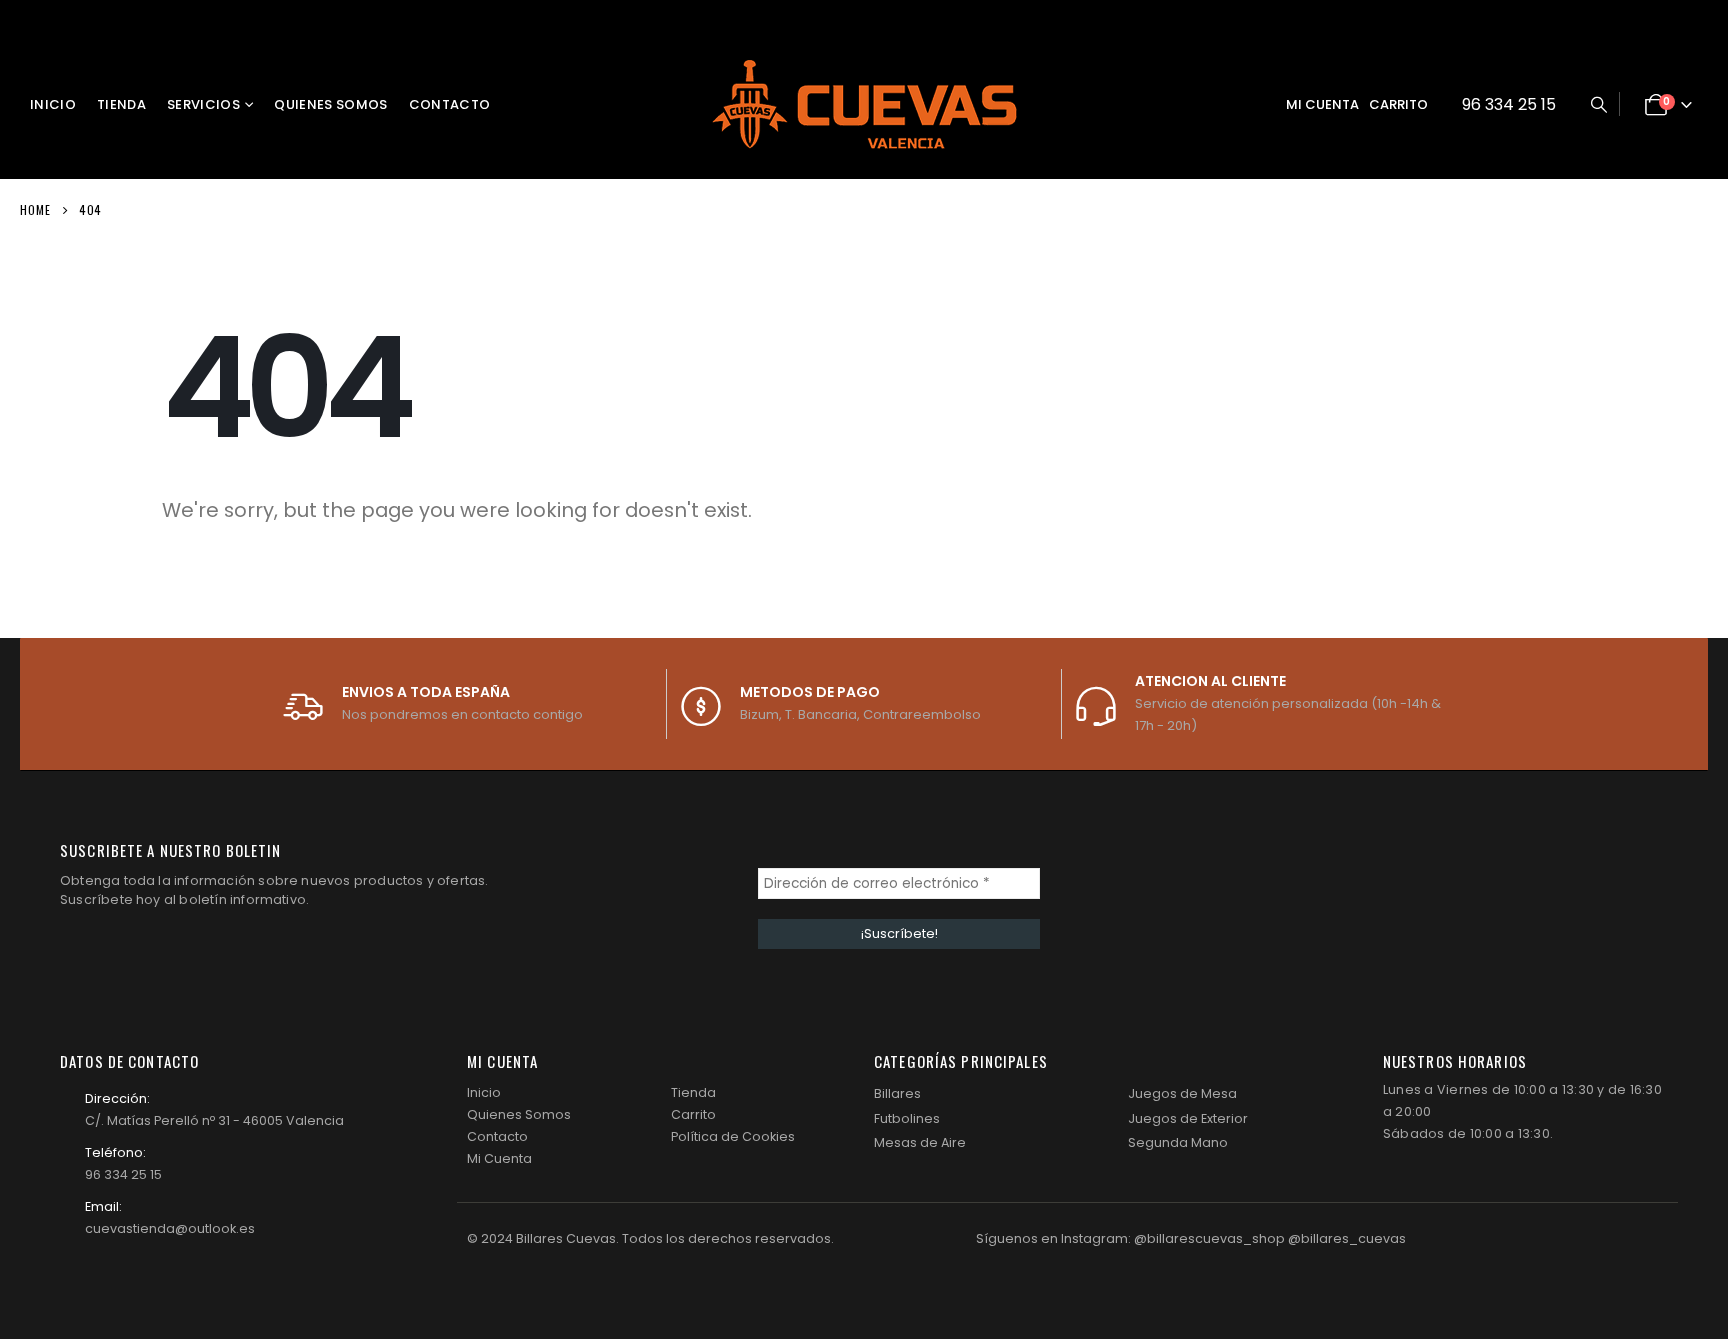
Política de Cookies (733, 1136)
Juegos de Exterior (1188, 1118)
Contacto (450, 104)
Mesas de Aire (920, 1142)
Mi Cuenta (499, 1158)
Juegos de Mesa (1182, 1093)
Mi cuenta (1322, 104)
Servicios (203, 104)
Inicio (53, 104)
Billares (897, 1093)
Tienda (121, 104)
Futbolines (907, 1118)
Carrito (1398, 104)
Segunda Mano (1178, 1142)
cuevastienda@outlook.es (170, 1228)
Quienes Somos (330, 104)
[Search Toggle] (1598, 105)
